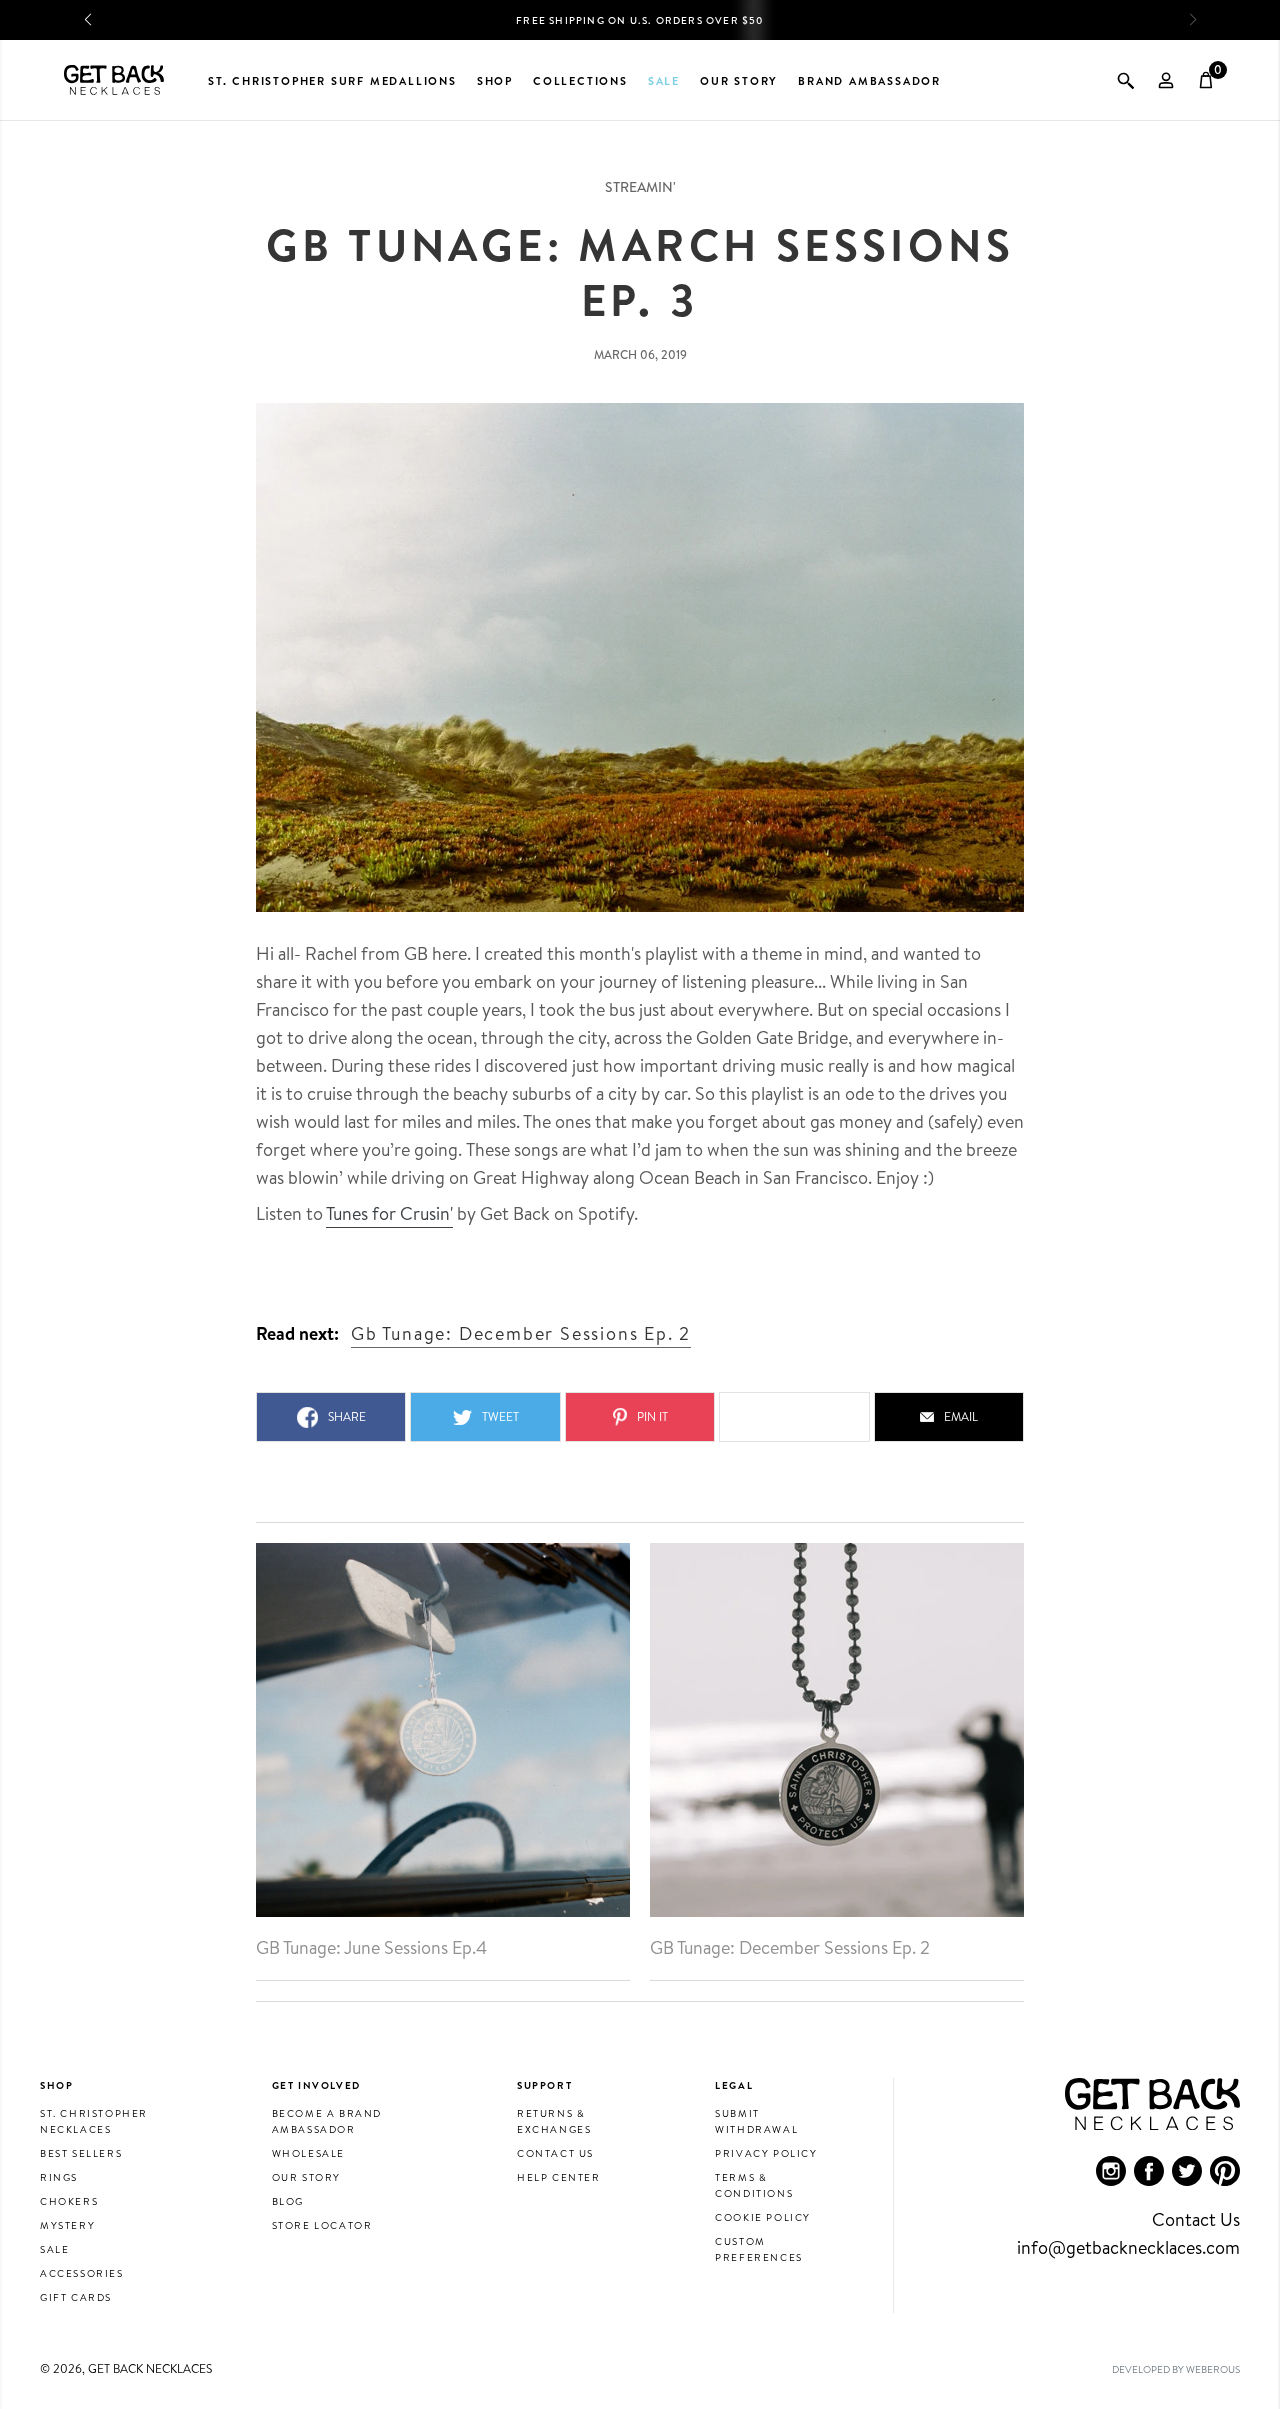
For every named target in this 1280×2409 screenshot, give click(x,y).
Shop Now (715, 27)
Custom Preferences (759, 2249)
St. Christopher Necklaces (94, 2121)
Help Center (559, 2177)
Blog (288, 2201)
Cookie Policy (763, 2217)
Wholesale (308, 2153)
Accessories (82, 2273)
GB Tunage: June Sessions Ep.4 (371, 1948)
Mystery (67, 2225)
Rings (59, 2177)
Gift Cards (76, 2297)
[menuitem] (1111, 2171)
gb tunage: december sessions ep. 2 (521, 1333)
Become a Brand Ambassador (327, 2121)
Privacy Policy (766, 2153)
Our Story (306, 2177)
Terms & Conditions (754, 2185)
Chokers (69, 2201)
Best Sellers (81, 2153)
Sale (54, 2249)
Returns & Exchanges (554, 2121)
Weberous (1213, 2369)
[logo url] (114, 80)
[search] (1126, 80)
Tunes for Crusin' (389, 1213)
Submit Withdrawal (756, 2121)
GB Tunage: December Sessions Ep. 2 (790, 1948)
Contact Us (555, 2153)
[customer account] (1166, 80)
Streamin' (640, 187)
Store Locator (322, 2225)
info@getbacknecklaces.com (1128, 2247)
